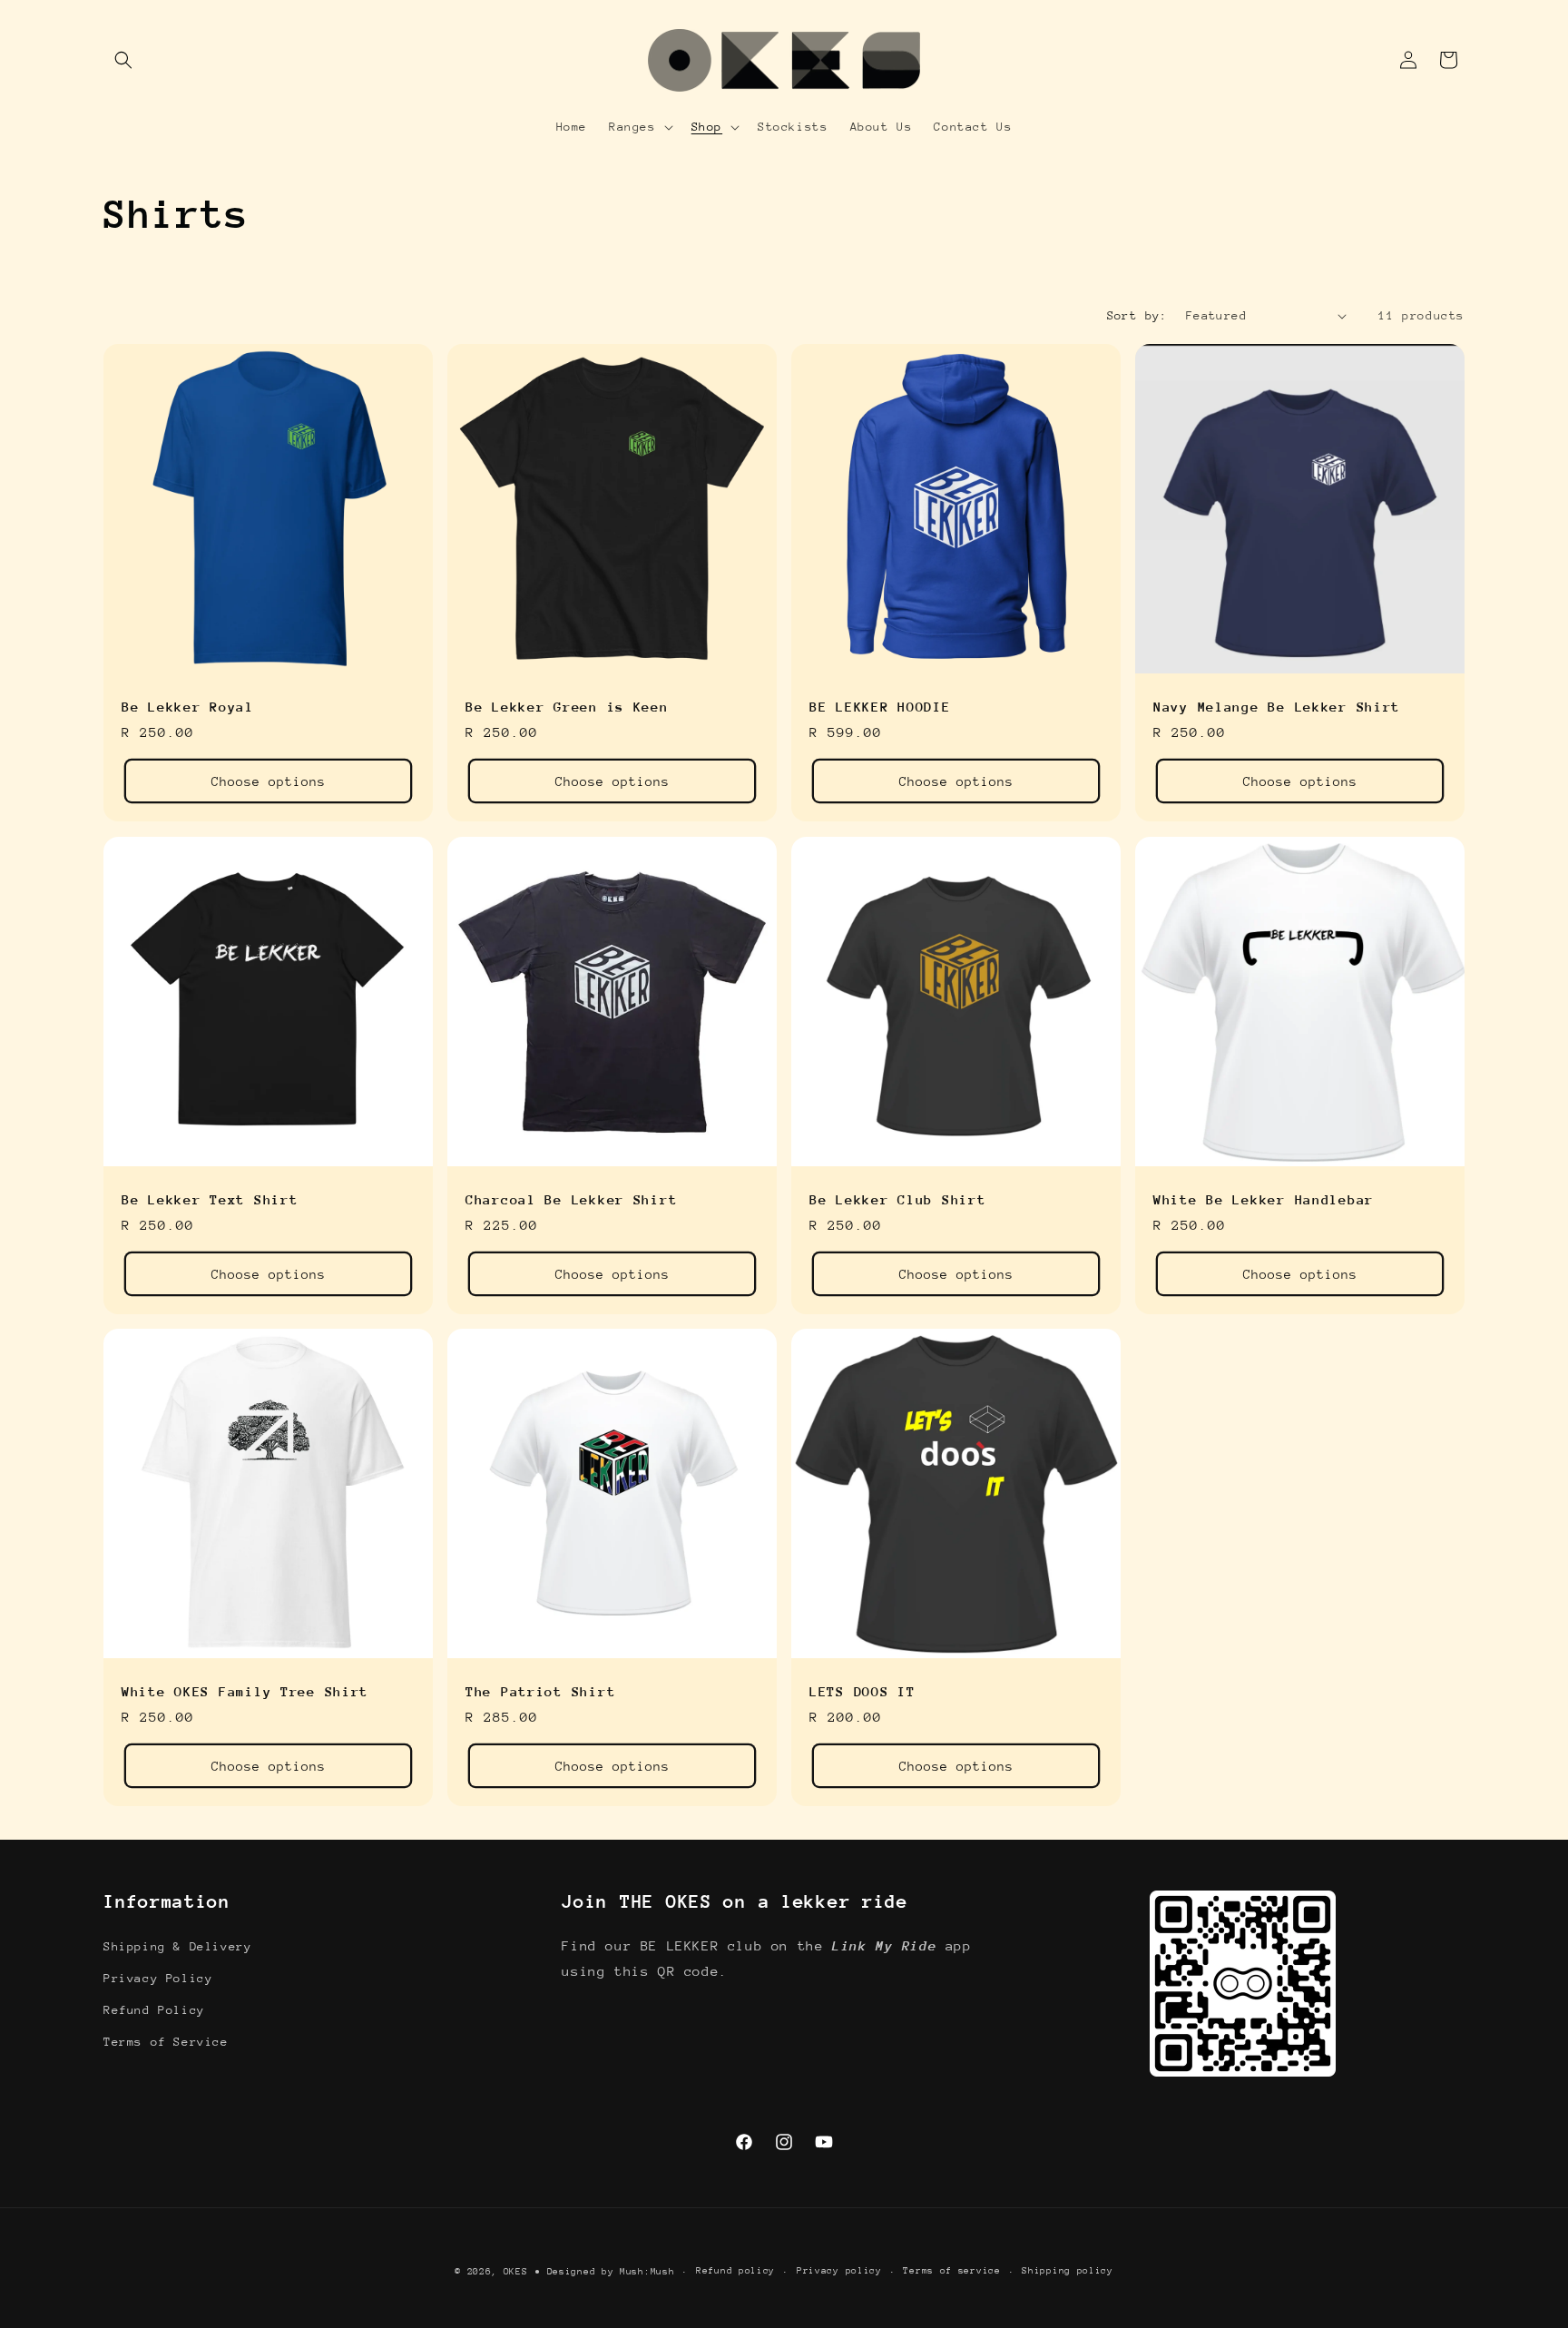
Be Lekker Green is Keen (567, 707)
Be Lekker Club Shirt (897, 1199)
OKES (516, 2272)
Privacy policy (839, 2271)
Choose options (269, 781)
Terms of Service (166, 2042)
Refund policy (735, 2271)
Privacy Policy (158, 1978)
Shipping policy (1068, 2271)
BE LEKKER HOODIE (880, 707)
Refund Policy (154, 2010)
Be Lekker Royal (188, 707)
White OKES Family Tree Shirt (245, 1691)
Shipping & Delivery (177, 1946)
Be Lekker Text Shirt (210, 1199)
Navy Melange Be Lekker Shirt (1277, 707)
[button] (123, 60)
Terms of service (951, 2271)
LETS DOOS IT (862, 1691)
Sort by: (1137, 315)
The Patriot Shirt (540, 1691)
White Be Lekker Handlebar (1264, 1199)
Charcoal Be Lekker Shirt (571, 1199)
